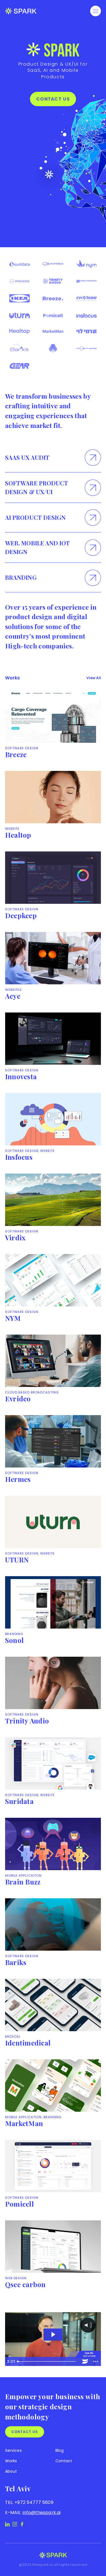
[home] (21, 11)
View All (94, 678)
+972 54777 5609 (34, 2502)
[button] (96, 11)
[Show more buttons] (96, 2361)
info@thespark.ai (42, 2513)
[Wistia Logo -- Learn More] (85, 2361)
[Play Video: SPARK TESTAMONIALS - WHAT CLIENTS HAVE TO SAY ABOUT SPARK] (53, 2334)
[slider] (47, 2361)
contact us (25, 2432)
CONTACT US (53, 99)
